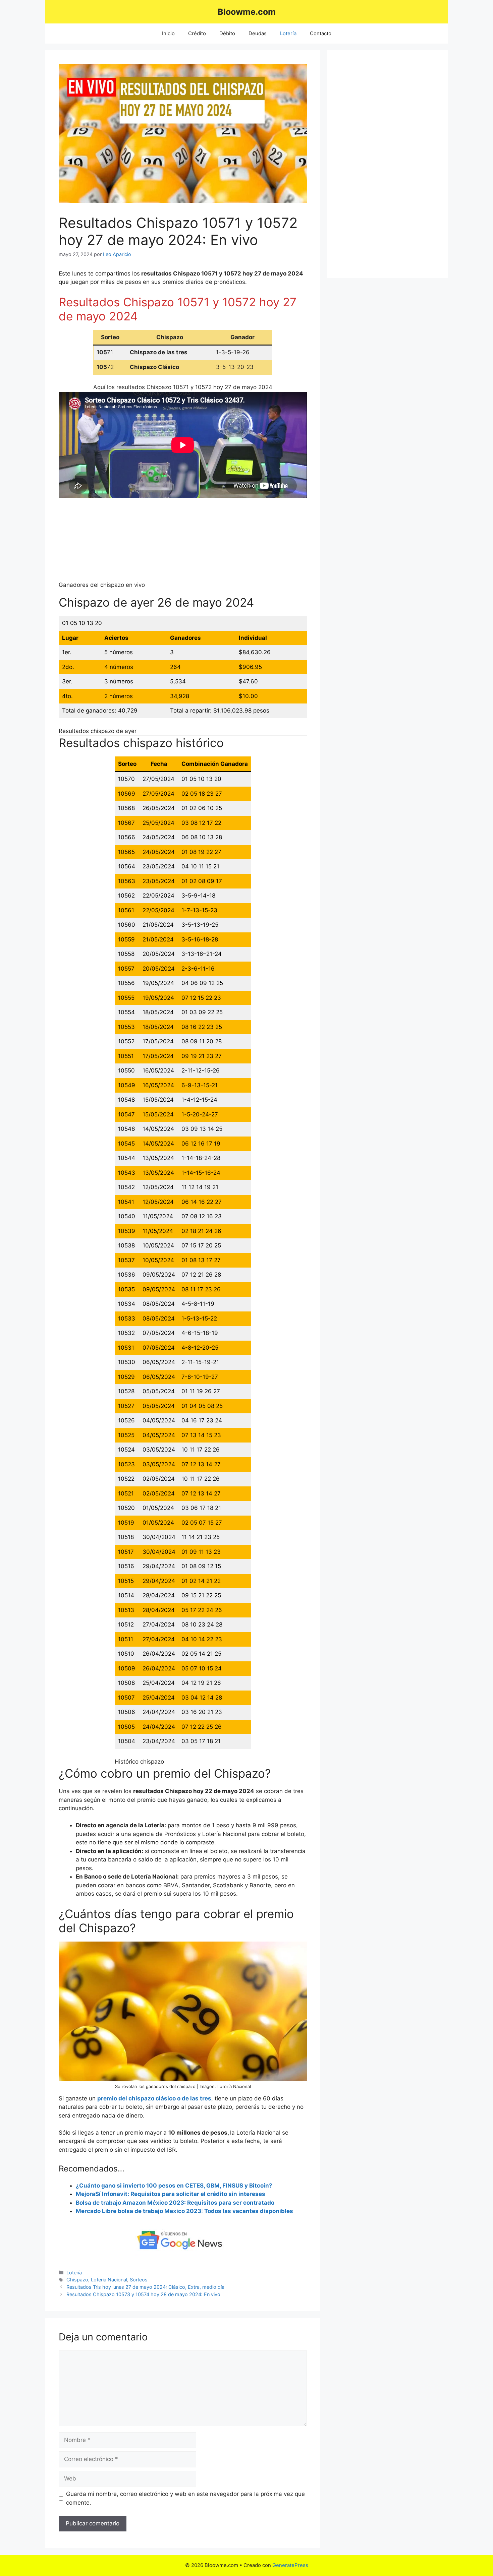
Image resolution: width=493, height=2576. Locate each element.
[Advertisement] (387, 164)
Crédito (197, 33)
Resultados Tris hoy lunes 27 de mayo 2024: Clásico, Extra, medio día (145, 2287)
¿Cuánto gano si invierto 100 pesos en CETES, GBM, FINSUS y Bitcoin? (174, 2186)
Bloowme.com (247, 12)
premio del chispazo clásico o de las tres (154, 2098)
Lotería (288, 33)
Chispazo (77, 2280)
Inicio (168, 33)
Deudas (258, 33)
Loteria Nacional (109, 2280)
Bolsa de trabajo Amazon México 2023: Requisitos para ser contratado (175, 2203)
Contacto (321, 33)
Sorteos (139, 2280)
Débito (227, 33)
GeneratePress (290, 2565)
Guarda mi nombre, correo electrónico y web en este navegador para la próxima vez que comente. (185, 2498)
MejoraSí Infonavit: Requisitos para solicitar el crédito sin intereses (171, 2194)
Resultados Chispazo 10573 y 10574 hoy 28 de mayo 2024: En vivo (143, 2294)
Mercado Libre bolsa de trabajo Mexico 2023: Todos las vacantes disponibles (184, 2211)
